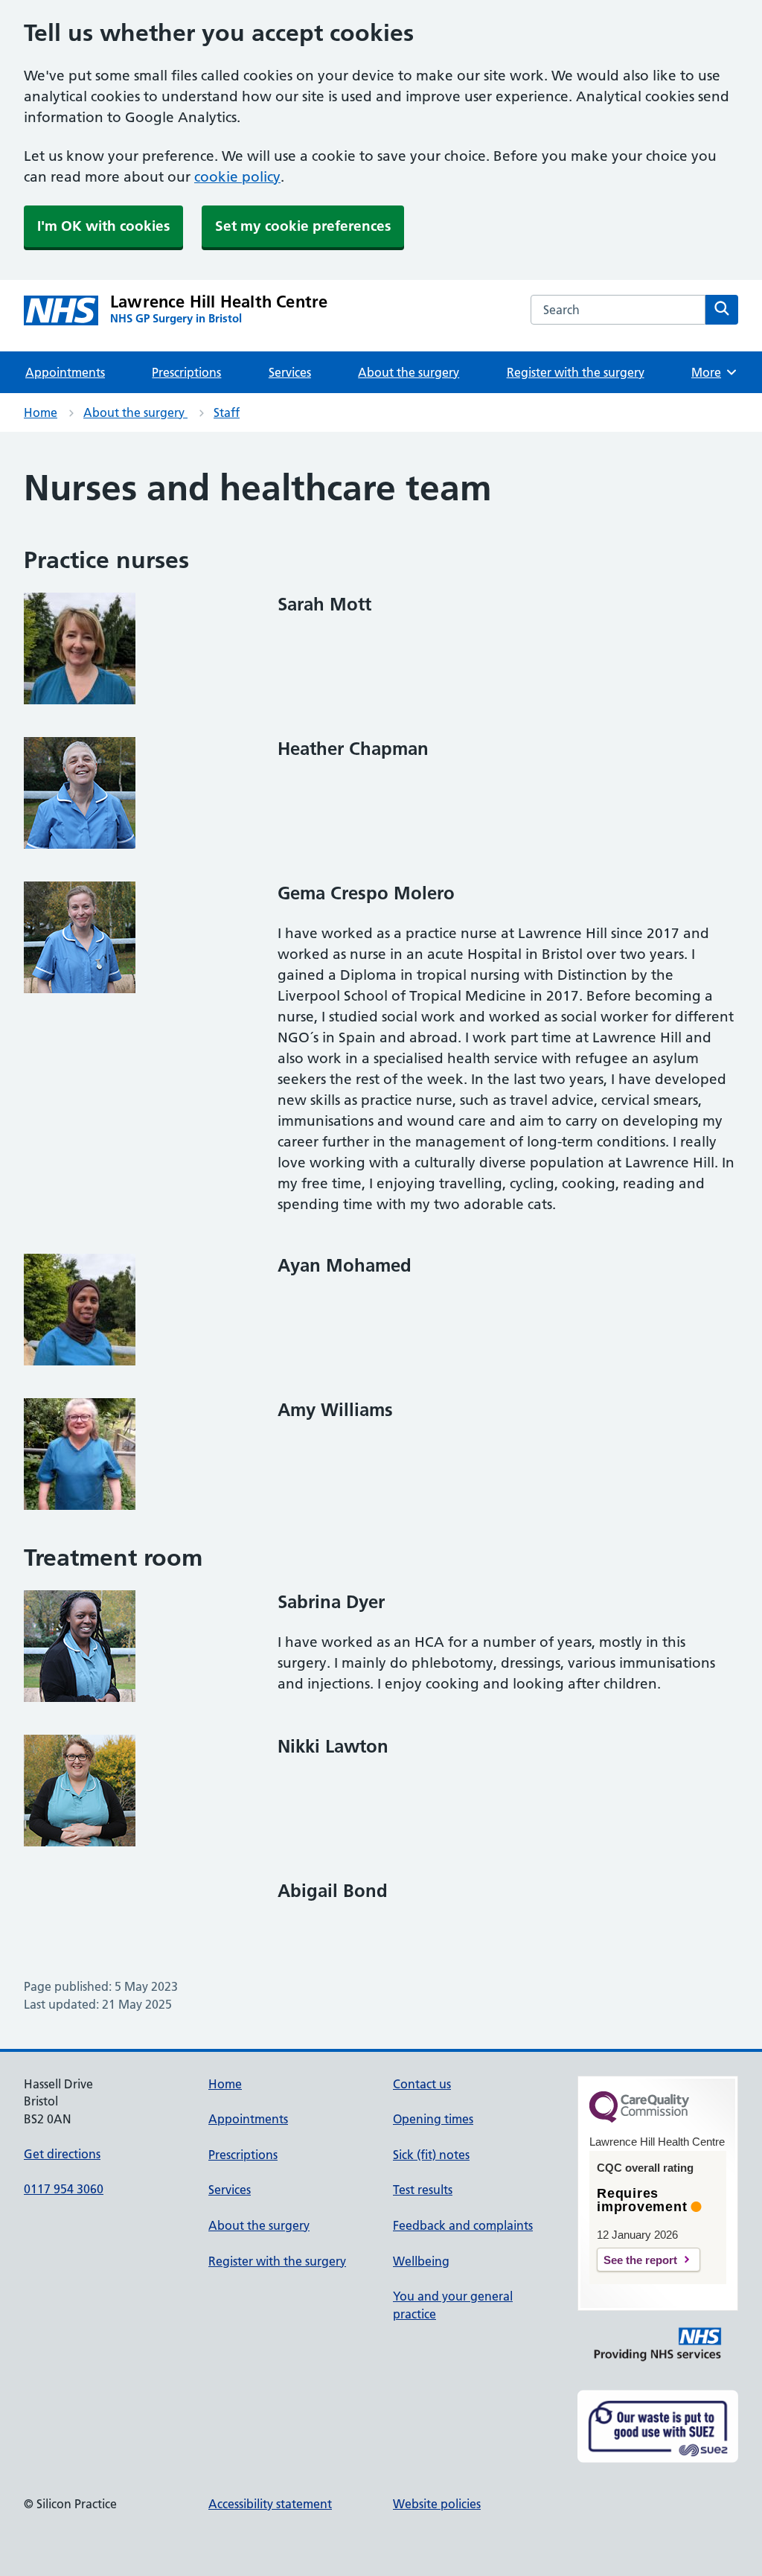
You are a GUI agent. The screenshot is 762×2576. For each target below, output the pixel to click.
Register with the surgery (576, 372)
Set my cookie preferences (303, 226)
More (711, 372)
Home (41, 412)
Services (290, 372)
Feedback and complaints (463, 2225)
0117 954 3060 (64, 2189)
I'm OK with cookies (103, 226)
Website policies (437, 2504)
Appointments (65, 372)
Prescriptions (186, 372)
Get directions (62, 2154)
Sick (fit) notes (431, 2155)
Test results (423, 2190)
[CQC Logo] (639, 2119)
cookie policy (237, 177)
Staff (227, 412)
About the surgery (409, 372)
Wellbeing (421, 2261)
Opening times (433, 2119)
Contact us (422, 2084)
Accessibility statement (270, 2504)
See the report (640, 2260)
